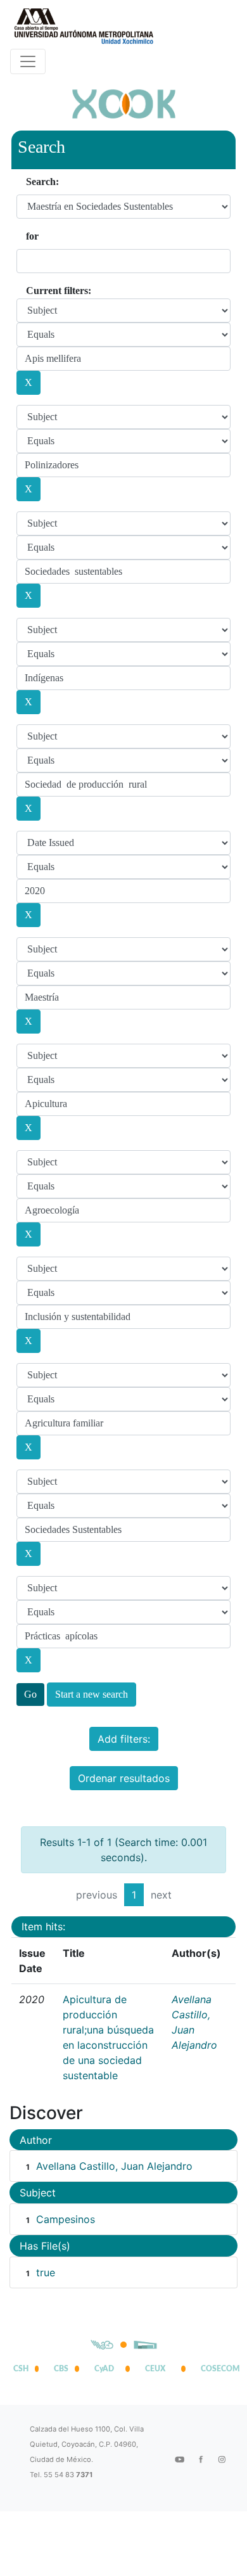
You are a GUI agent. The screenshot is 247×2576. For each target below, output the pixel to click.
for (32, 236)
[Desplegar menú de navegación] (28, 61)
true (46, 2272)
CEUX (155, 2369)
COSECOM (217, 2369)
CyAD (104, 2369)
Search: (42, 182)
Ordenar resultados (124, 1778)
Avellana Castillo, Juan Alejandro (114, 2166)
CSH (21, 2369)
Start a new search (92, 1694)
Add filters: (124, 1739)
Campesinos (66, 2219)
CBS (61, 2369)
